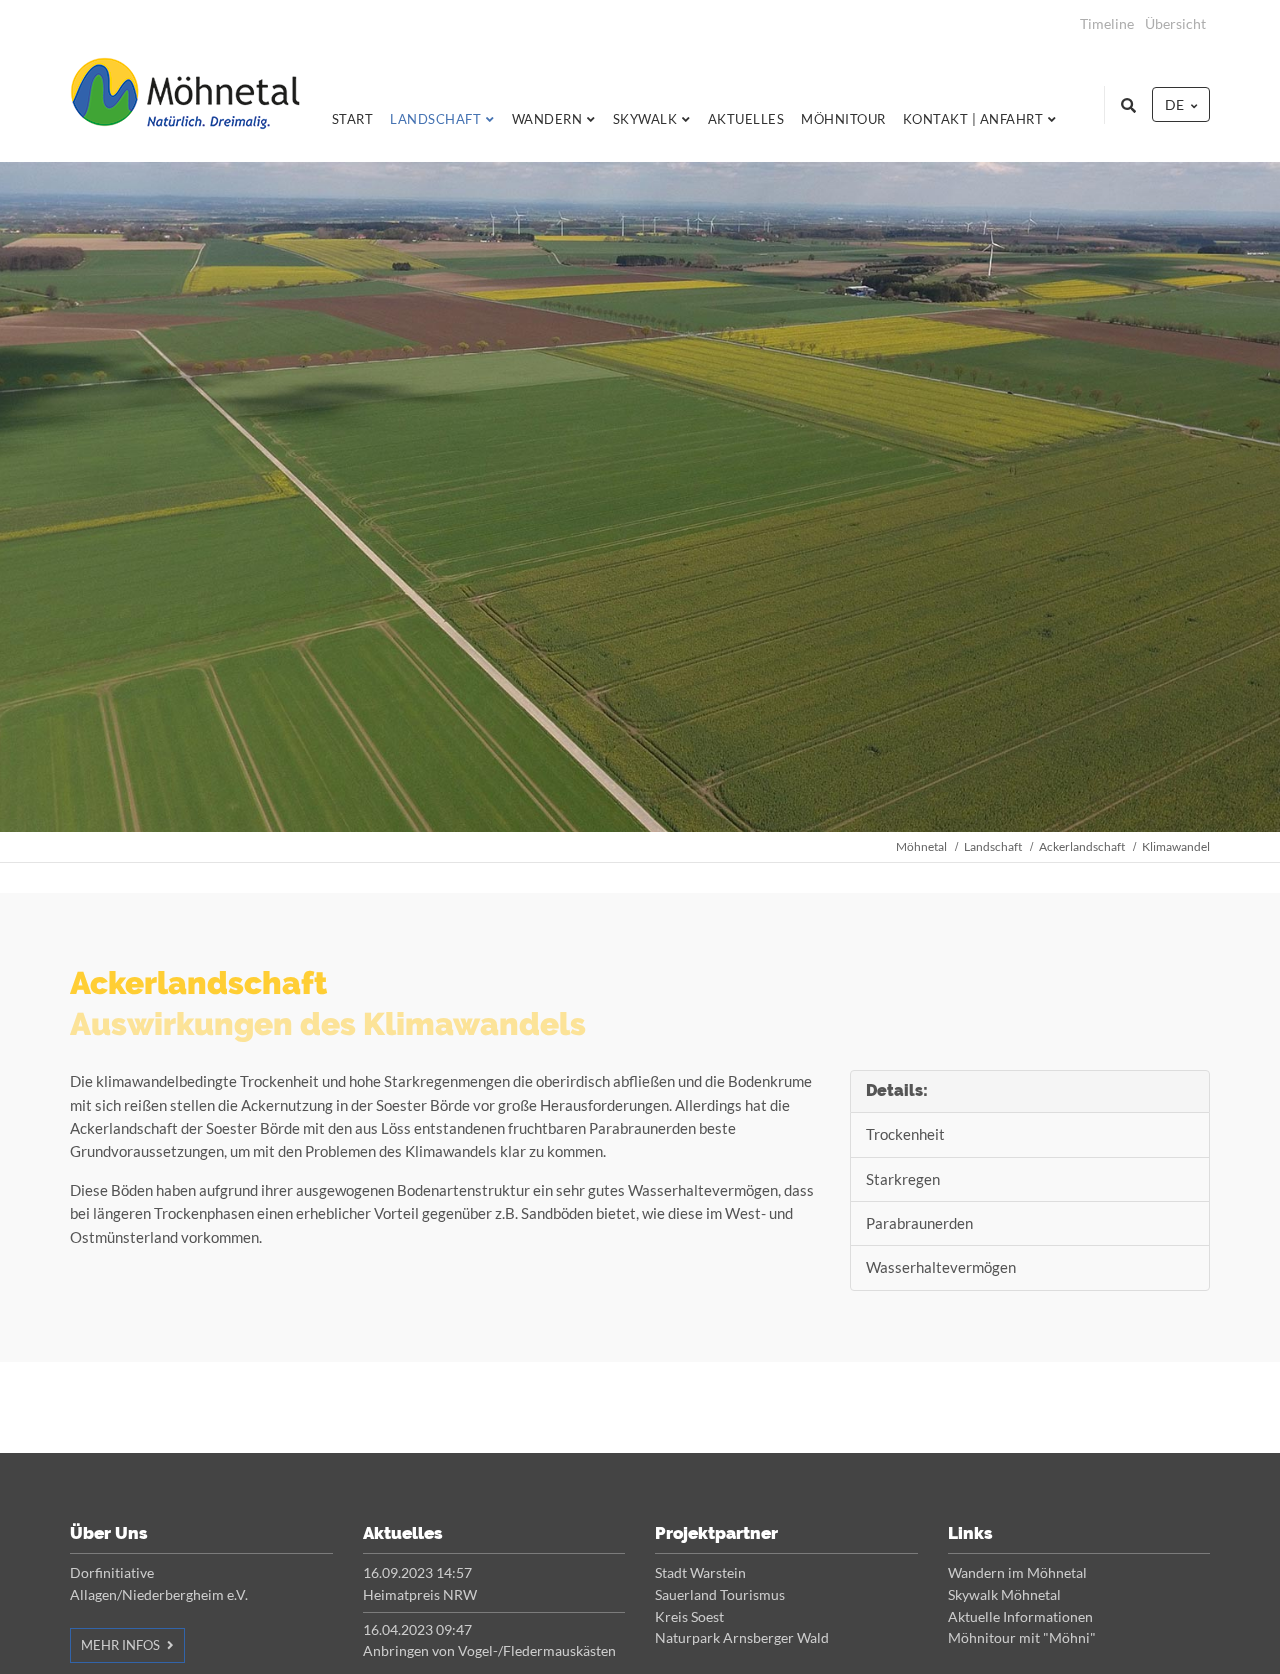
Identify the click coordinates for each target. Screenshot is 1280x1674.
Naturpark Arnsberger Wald (742, 1637)
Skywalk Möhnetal (1004, 1594)
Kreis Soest (689, 1616)
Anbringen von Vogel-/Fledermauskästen (489, 1650)
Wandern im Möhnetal (1017, 1572)
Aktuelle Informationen (1020, 1616)
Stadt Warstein (700, 1572)
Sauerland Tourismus (720, 1594)
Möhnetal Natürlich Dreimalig (185, 104)
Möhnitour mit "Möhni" (1022, 1637)
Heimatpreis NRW (420, 1594)
